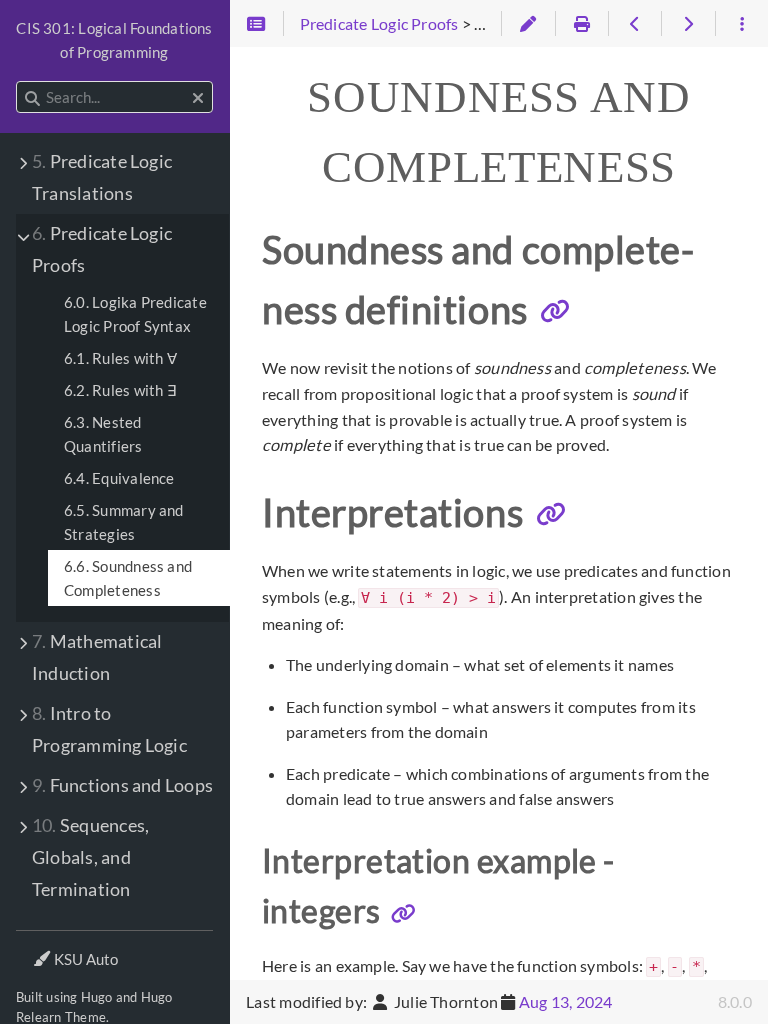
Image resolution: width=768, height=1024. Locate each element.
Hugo (97, 997)
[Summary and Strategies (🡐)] (634, 24)
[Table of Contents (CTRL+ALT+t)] (256, 24)
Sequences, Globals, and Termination (90, 857)
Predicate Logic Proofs (102, 249)
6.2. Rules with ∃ (120, 390)
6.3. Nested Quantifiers (103, 434)
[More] (741, 24)
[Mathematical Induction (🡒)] (687, 24)
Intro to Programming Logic (109, 729)
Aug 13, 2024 (566, 1001)
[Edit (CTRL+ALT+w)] (527, 24)
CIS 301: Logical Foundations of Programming (114, 40)
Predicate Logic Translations (102, 177)
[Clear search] (198, 98)
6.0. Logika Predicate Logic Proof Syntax (135, 314)
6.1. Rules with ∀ (120, 358)
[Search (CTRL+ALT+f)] (32, 98)
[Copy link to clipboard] (555, 311)
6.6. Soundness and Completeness (128, 578)
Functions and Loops (122, 785)
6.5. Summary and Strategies (124, 522)
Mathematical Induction (97, 657)
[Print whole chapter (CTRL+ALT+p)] (581, 24)
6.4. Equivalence (119, 478)
